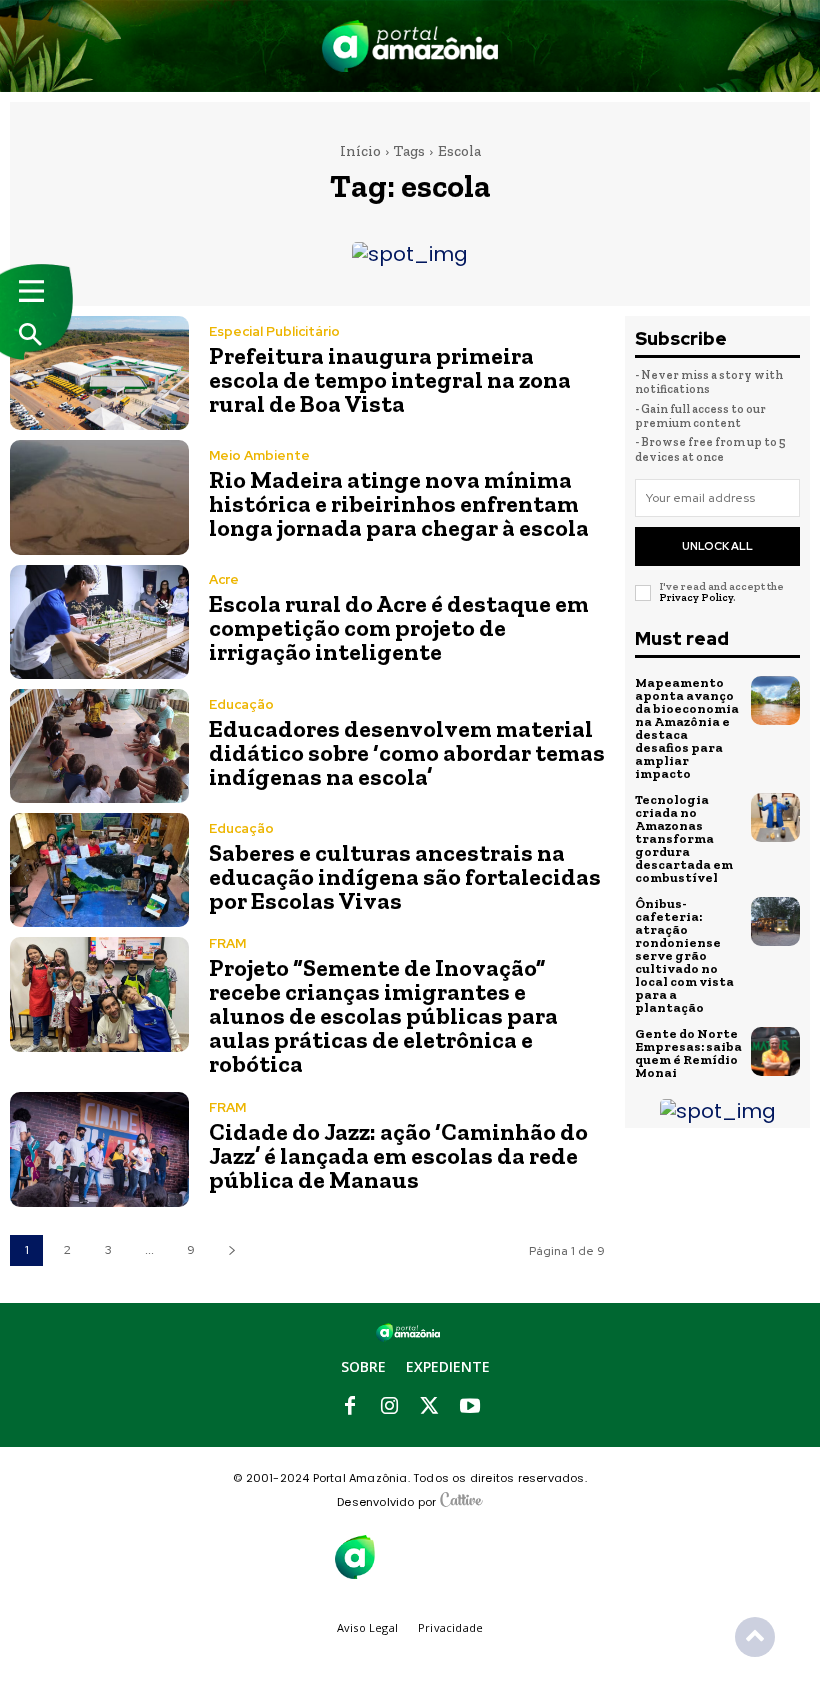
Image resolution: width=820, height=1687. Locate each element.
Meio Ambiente (259, 455)
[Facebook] (350, 1407)
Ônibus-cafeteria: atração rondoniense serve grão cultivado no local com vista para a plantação (684, 955)
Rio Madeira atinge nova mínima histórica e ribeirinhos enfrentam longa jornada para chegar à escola (399, 503)
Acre (224, 579)
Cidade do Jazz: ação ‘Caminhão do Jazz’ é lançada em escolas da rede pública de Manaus (398, 1155)
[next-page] (231, 1250)
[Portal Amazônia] (410, 46)
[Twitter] (430, 1407)
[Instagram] (390, 1407)
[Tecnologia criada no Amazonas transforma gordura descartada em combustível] (776, 818)
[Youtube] (470, 1407)
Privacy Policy (696, 597)
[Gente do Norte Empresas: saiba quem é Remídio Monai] (776, 1052)
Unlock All (717, 546)
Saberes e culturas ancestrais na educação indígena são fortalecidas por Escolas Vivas (405, 876)
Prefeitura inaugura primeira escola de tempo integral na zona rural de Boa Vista (390, 379)
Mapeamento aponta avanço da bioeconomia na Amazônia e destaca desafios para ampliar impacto (687, 728)
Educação (241, 704)
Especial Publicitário (274, 331)
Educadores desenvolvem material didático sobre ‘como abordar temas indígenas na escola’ (407, 752)
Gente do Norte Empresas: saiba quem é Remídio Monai (688, 1053)
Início (360, 151)
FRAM (227, 943)
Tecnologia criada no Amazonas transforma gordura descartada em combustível (684, 838)
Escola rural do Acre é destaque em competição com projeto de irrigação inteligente (399, 627)
